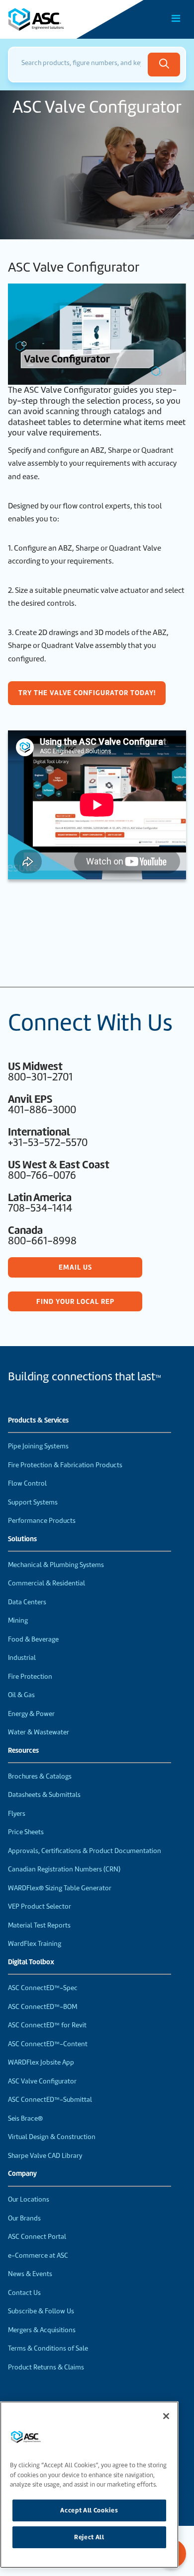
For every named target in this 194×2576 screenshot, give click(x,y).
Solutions (22, 1539)
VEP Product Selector (40, 1906)
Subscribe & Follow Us (41, 2311)
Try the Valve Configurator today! (87, 693)
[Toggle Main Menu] (176, 18)
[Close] (166, 2416)
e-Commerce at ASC (38, 2255)
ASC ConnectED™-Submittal (50, 2100)
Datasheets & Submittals (44, 1795)
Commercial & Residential (47, 1583)
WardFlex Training (35, 1944)
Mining (18, 1620)
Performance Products (42, 1521)
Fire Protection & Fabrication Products (65, 1465)
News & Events (30, 2274)
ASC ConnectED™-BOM (43, 2007)
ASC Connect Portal (37, 2237)
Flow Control (27, 1483)
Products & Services (38, 1421)
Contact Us (24, 2293)
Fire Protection (30, 1677)
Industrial (22, 1658)
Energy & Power (31, 1714)
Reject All (89, 2537)
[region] (89, 2485)
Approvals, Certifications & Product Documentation (85, 1851)
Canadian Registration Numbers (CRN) (64, 1869)
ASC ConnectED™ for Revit (47, 2025)
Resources (23, 1751)
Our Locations (29, 2199)
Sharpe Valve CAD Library (45, 2156)
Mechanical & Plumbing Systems (56, 1565)
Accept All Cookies (89, 2510)
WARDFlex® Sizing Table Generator (60, 1888)
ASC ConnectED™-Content (48, 2044)
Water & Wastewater (39, 1732)
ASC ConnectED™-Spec (43, 1988)
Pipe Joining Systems (38, 1446)
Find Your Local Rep (75, 1301)
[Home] (64, 19)
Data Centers (27, 1602)
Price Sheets (26, 1832)
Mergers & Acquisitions (42, 2330)
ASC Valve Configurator (42, 2081)
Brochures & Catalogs (40, 1776)
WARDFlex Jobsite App (41, 2062)
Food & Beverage (33, 1639)
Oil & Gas (21, 1695)
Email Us (75, 1267)
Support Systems (33, 1502)
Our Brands (24, 2218)
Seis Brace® (25, 2118)
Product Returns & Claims (46, 2367)
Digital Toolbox (31, 1962)
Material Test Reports (39, 1925)
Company (22, 2174)
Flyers (17, 1814)
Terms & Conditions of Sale (48, 2348)
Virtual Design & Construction (52, 2137)
